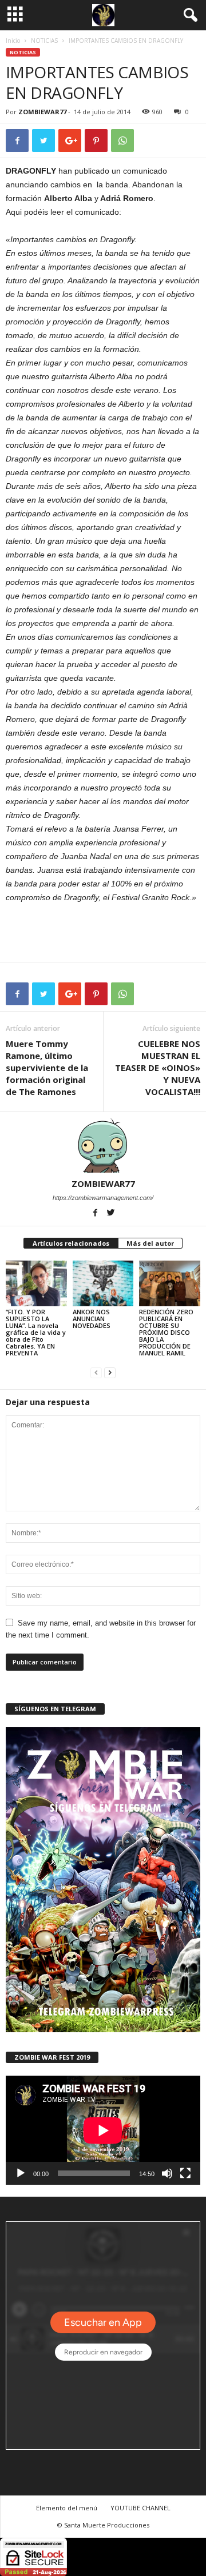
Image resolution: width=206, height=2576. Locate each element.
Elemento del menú (67, 2508)
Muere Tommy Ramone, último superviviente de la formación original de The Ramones (47, 1068)
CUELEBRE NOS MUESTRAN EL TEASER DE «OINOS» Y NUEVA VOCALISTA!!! (158, 1068)
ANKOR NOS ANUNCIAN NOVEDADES (92, 1319)
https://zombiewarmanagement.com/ (103, 1198)
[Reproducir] (21, 2173)
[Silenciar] (167, 2173)
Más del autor (150, 1243)
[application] (103, 2130)
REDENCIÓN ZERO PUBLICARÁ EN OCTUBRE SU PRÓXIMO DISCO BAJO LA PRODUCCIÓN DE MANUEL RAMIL (166, 1332)
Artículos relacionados (71, 1243)
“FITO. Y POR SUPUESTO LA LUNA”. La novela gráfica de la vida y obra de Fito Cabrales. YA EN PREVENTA (36, 1332)
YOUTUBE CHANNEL (140, 2508)
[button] (188, 15)
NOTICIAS (44, 41)
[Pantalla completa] (185, 2173)
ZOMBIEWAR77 (42, 112)
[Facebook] (96, 1214)
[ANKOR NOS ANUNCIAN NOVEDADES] (103, 1283)
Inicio (13, 41)
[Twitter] (111, 1214)
